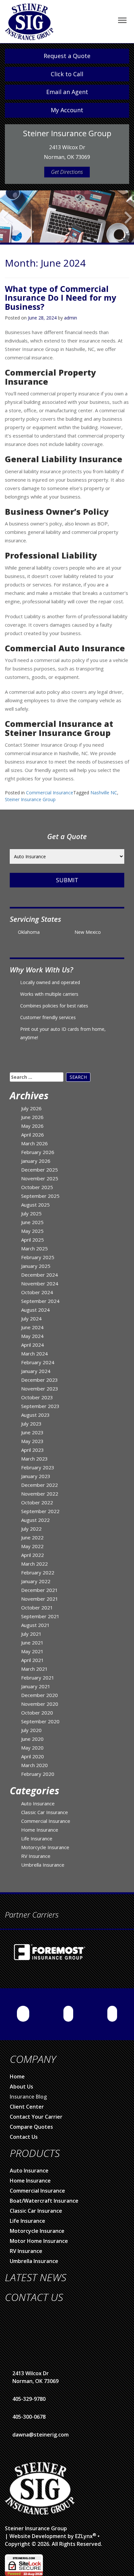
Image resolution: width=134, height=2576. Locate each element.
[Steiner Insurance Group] (29, 21)
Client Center (27, 2104)
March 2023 (34, 1456)
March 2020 (34, 1762)
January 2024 (36, 1368)
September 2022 (40, 1508)
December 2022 (40, 1482)
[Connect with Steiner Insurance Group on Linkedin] (68, 2011)
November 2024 (40, 1281)
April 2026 (33, 1132)
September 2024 (40, 1298)
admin (71, 315)
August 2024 (35, 1307)
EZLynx (84, 2533)
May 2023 (32, 1438)
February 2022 (38, 1570)
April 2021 (33, 1657)
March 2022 (34, 1561)
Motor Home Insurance (39, 2238)
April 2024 (33, 1342)
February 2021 (38, 1675)
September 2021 (40, 1613)
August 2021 (35, 1622)
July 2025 (31, 1210)
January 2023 (36, 1473)
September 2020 (40, 1718)
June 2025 (32, 1219)
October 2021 (37, 1605)
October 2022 (37, 1499)
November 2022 (40, 1491)
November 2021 (40, 1596)
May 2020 (32, 1745)
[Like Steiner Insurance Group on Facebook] (23, 2011)
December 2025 (40, 1167)
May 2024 (32, 1333)
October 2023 (37, 1394)
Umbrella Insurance (43, 1862)
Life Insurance (37, 1836)
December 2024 (40, 1272)
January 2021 (36, 1683)
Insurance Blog (28, 2094)
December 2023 (40, 1377)
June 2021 (32, 1640)
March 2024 (34, 1351)
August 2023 (35, 1412)
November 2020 (40, 1701)
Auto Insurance (38, 1800)
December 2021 (40, 1587)
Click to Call (67, 74)
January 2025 (36, 1263)
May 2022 (32, 1543)
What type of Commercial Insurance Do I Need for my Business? (60, 295)
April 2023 (33, 1447)
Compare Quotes (31, 2124)
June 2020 (32, 1736)
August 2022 (35, 1517)
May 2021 (32, 1648)
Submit (67, 877)
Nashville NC (104, 790)
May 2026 (32, 1123)
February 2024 (38, 1359)
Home (17, 2074)
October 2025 (37, 1184)
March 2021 (34, 1666)
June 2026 (32, 1114)
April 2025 (33, 1237)
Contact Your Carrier (36, 2114)
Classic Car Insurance (45, 1809)
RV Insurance (36, 1853)
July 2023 (31, 1421)
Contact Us (24, 2134)
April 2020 (33, 1753)
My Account (67, 110)
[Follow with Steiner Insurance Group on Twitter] (112, 2011)
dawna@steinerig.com (40, 2432)
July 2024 (31, 1316)
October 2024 (37, 1289)
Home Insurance (40, 1827)
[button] (5, 225)
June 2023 (32, 1429)
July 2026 (31, 1105)
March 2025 (34, 1246)
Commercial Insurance (50, 790)
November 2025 (40, 1175)
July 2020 (31, 1727)
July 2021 (31, 1631)
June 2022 (32, 1535)
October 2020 (37, 1710)
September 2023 (40, 1403)
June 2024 (32, 1324)
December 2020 (40, 1692)
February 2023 (38, 1464)
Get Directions (67, 172)
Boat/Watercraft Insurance (44, 2198)
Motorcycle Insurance (45, 1844)
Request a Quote (67, 56)
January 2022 (36, 1578)
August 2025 (35, 1202)
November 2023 (40, 1386)
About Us (21, 2084)
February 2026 (38, 1149)
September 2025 (40, 1193)
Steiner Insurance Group (30, 796)
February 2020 (38, 1771)
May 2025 (32, 1228)
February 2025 (38, 1254)
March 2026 (34, 1140)
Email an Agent (67, 92)
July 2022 (31, 1526)
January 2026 (36, 1158)
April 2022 (33, 1552)
